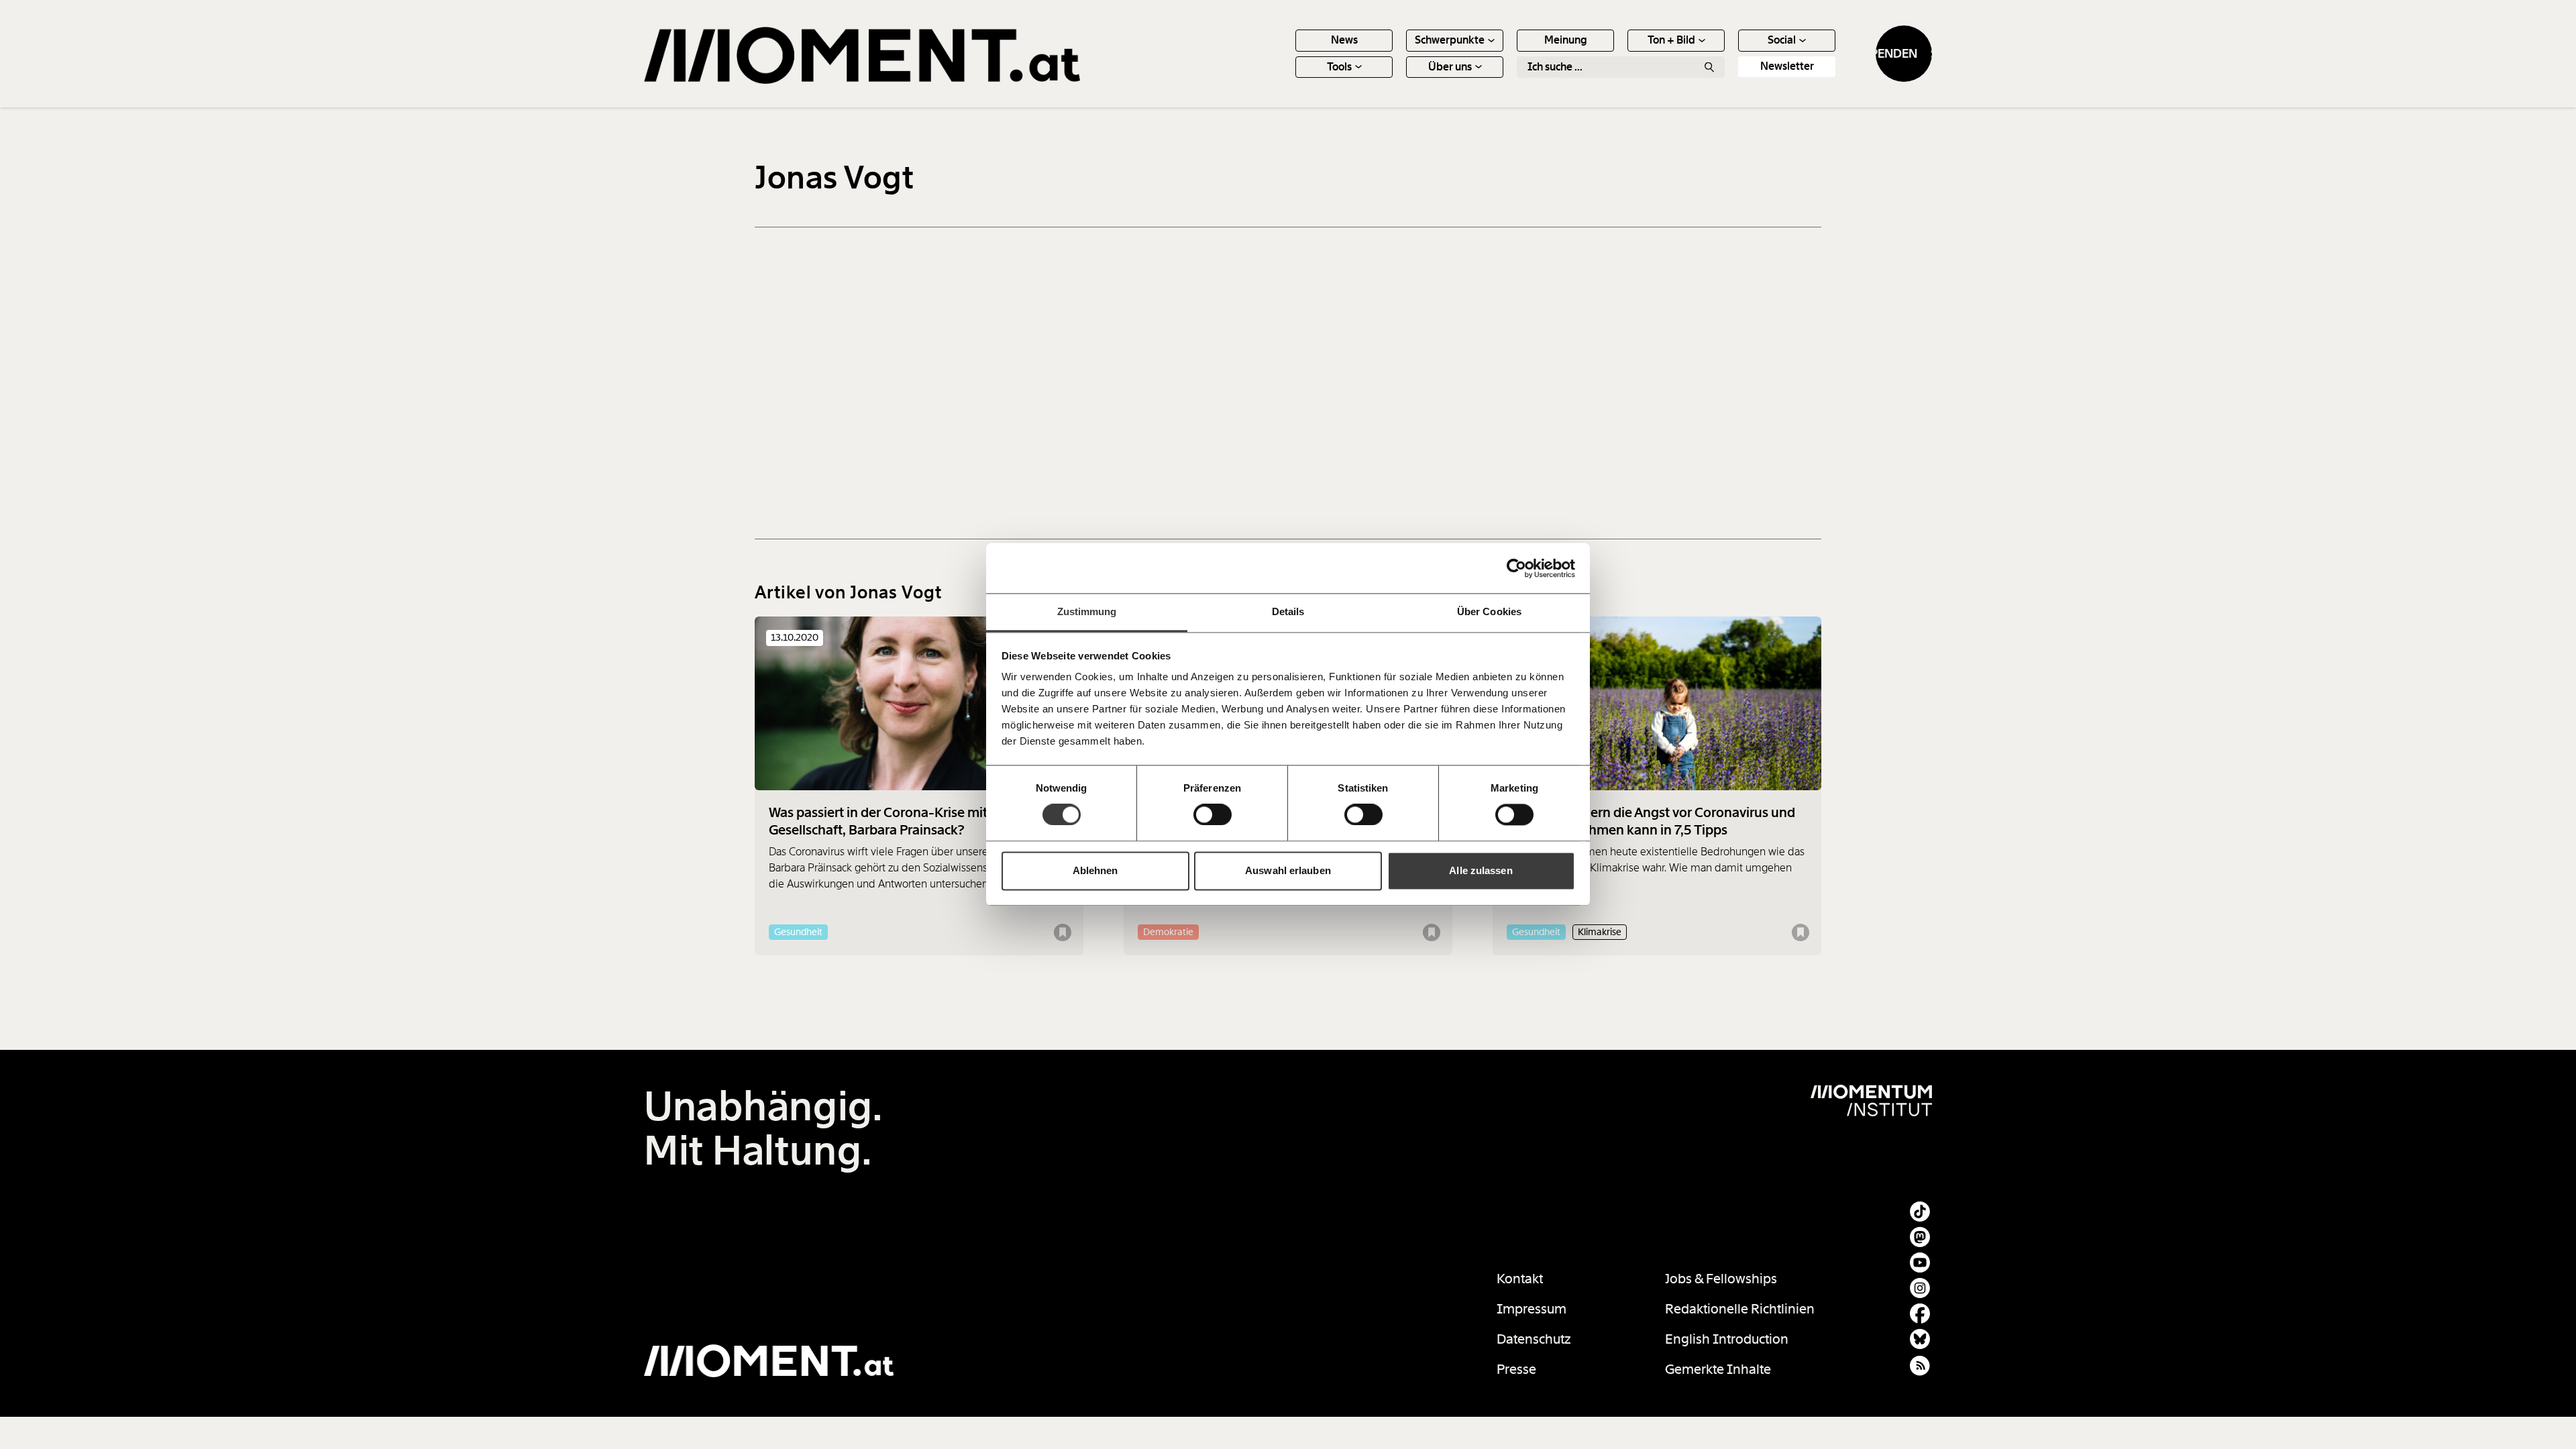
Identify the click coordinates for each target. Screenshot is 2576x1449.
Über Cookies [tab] (1489, 611)
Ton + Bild (1671, 40)
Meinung (1566, 40)
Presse (1516, 1369)
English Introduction (1727, 1339)
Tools (1339, 67)
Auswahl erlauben (1288, 870)
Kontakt (1520, 1279)
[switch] (1213, 815)
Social (1782, 40)
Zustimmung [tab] (1087, 611)
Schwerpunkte (1450, 40)
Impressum (1532, 1309)
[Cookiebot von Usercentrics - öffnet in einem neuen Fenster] (1516, 568)
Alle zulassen (1481, 870)
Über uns (1450, 67)
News (1344, 40)
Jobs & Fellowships (1721, 1279)
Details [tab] (1288, 611)
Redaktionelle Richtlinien (1740, 1309)
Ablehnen (1095, 870)
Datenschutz (1534, 1339)
